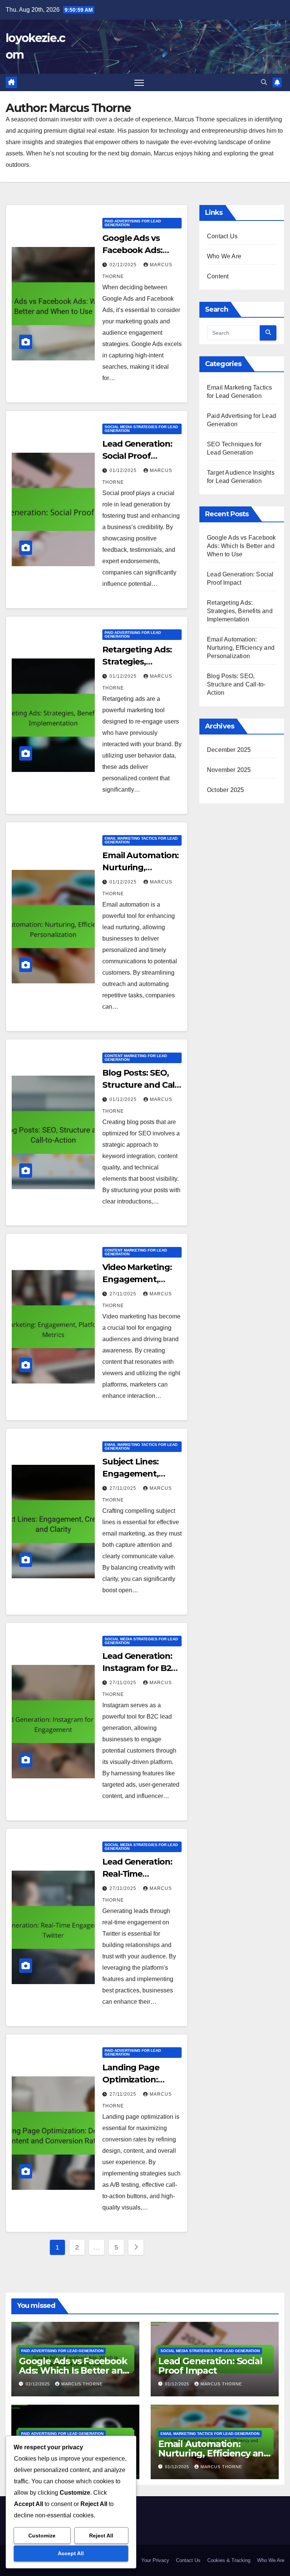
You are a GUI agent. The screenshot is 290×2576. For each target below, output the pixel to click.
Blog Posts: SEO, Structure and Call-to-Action (141, 1085)
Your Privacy (155, 2560)
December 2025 (229, 750)
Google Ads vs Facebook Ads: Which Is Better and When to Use (241, 546)
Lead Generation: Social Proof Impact (137, 456)
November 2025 (229, 770)
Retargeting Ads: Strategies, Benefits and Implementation (240, 611)
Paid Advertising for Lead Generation (133, 223)
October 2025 (225, 790)
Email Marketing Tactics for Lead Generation (141, 840)
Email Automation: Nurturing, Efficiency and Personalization (241, 648)
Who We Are (224, 256)
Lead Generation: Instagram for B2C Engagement (140, 1668)
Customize (42, 2536)
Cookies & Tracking (229, 2560)
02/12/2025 (124, 265)
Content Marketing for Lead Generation (136, 1058)
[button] (264, 82)
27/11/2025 (124, 1294)
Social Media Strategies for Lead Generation (141, 429)
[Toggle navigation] (139, 83)
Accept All (71, 2553)
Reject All (101, 2536)
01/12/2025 (124, 470)
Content (218, 276)
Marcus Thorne (82, 2384)
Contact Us (222, 236)
